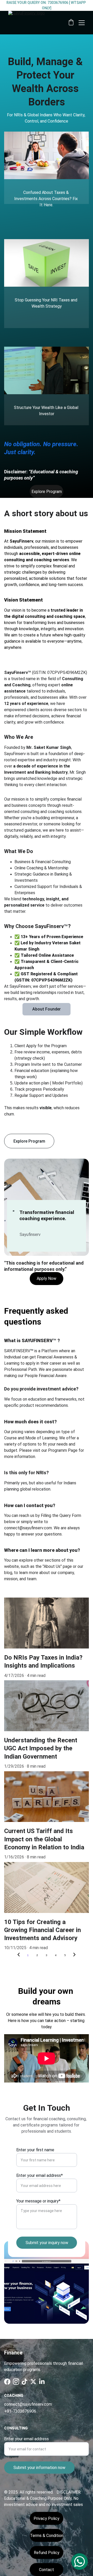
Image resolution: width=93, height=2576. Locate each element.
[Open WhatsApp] (80, 2562)
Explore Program (47, 492)
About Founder (47, 1009)
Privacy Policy (47, 2518)
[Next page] (74, 1955)
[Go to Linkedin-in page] (42, 2382)
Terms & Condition (47, 2536)
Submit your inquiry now (47, 2243)
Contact (47, 2570)
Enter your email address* (40, 2175)
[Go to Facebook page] (7, 2382)
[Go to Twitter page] (33, 2382)
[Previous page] (19, 1955)
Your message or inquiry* (38, 2201)
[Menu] (82, 23)
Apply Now (47, 1278)
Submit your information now (39, 2468)
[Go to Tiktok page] (25, 2382)
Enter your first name (35, 2150)
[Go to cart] (71, 23)
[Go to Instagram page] (16, 2382)
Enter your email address (26, 2439)
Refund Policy (47, 2553)
